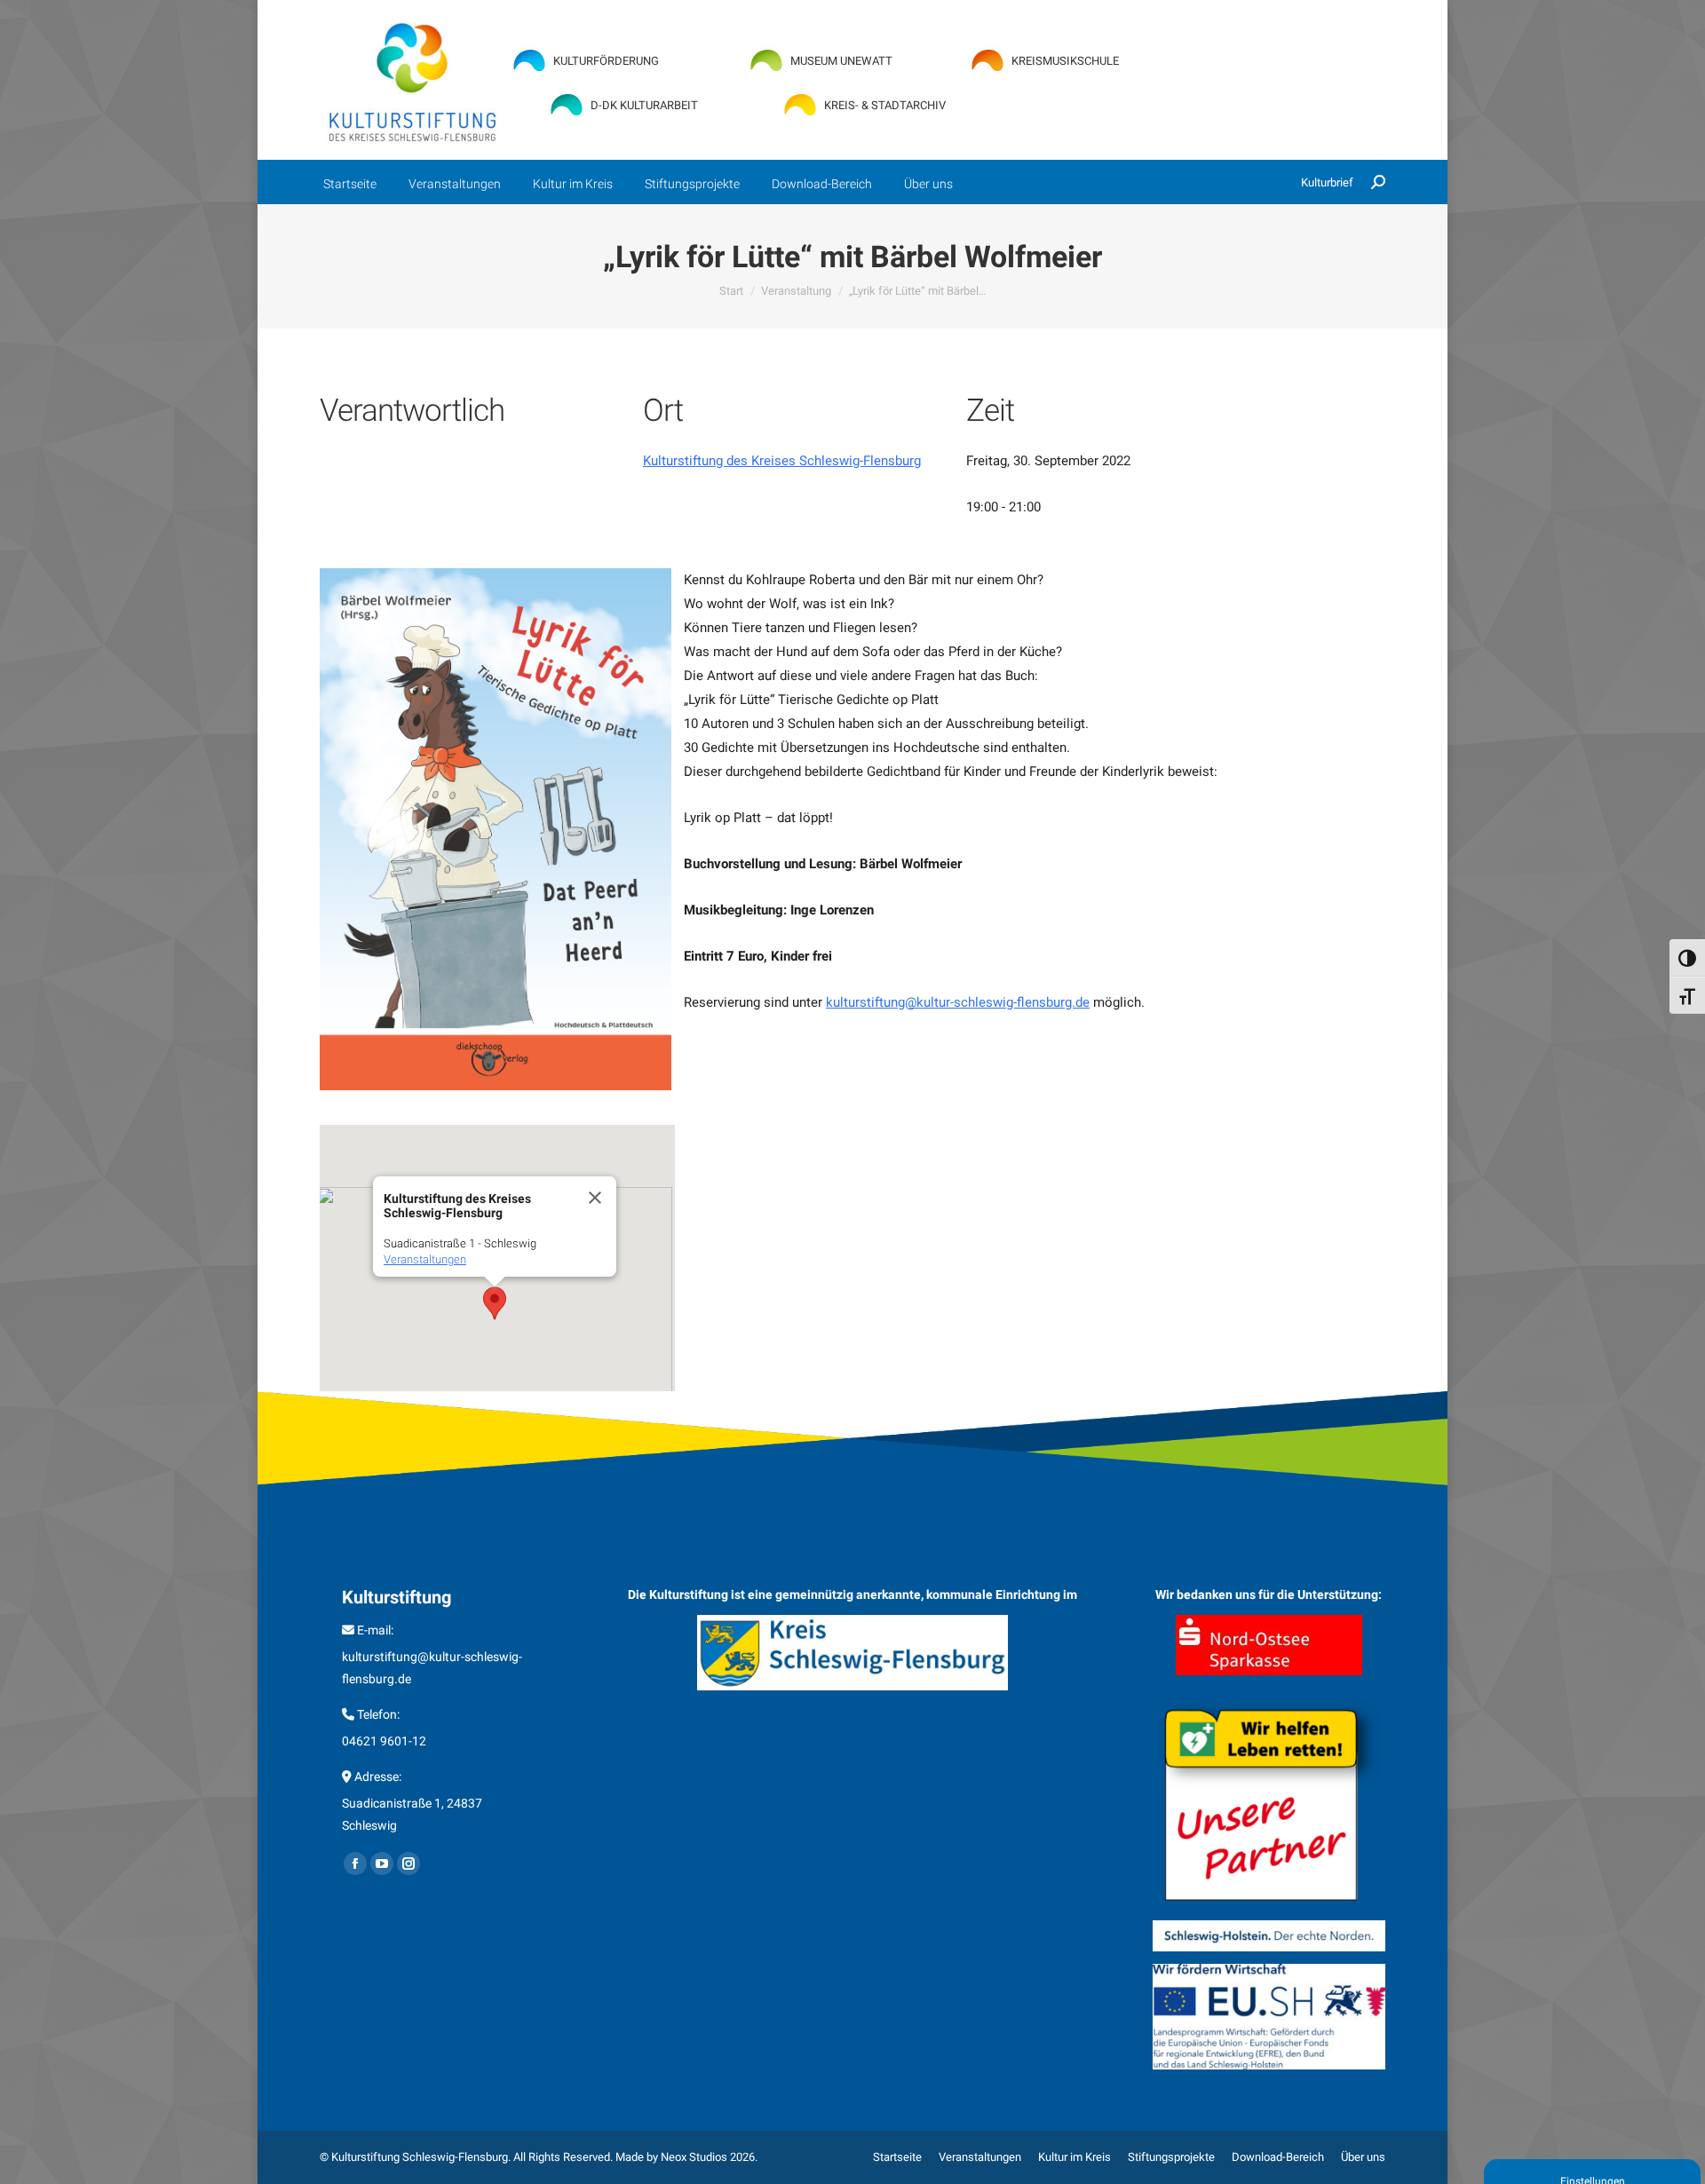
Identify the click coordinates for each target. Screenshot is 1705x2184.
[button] (495, 1303)
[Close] (595, 1198)
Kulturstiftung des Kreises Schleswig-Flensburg (782, 461)
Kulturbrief (1327, 182)
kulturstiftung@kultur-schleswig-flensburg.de (958, 1002)
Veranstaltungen (425, 1259)
